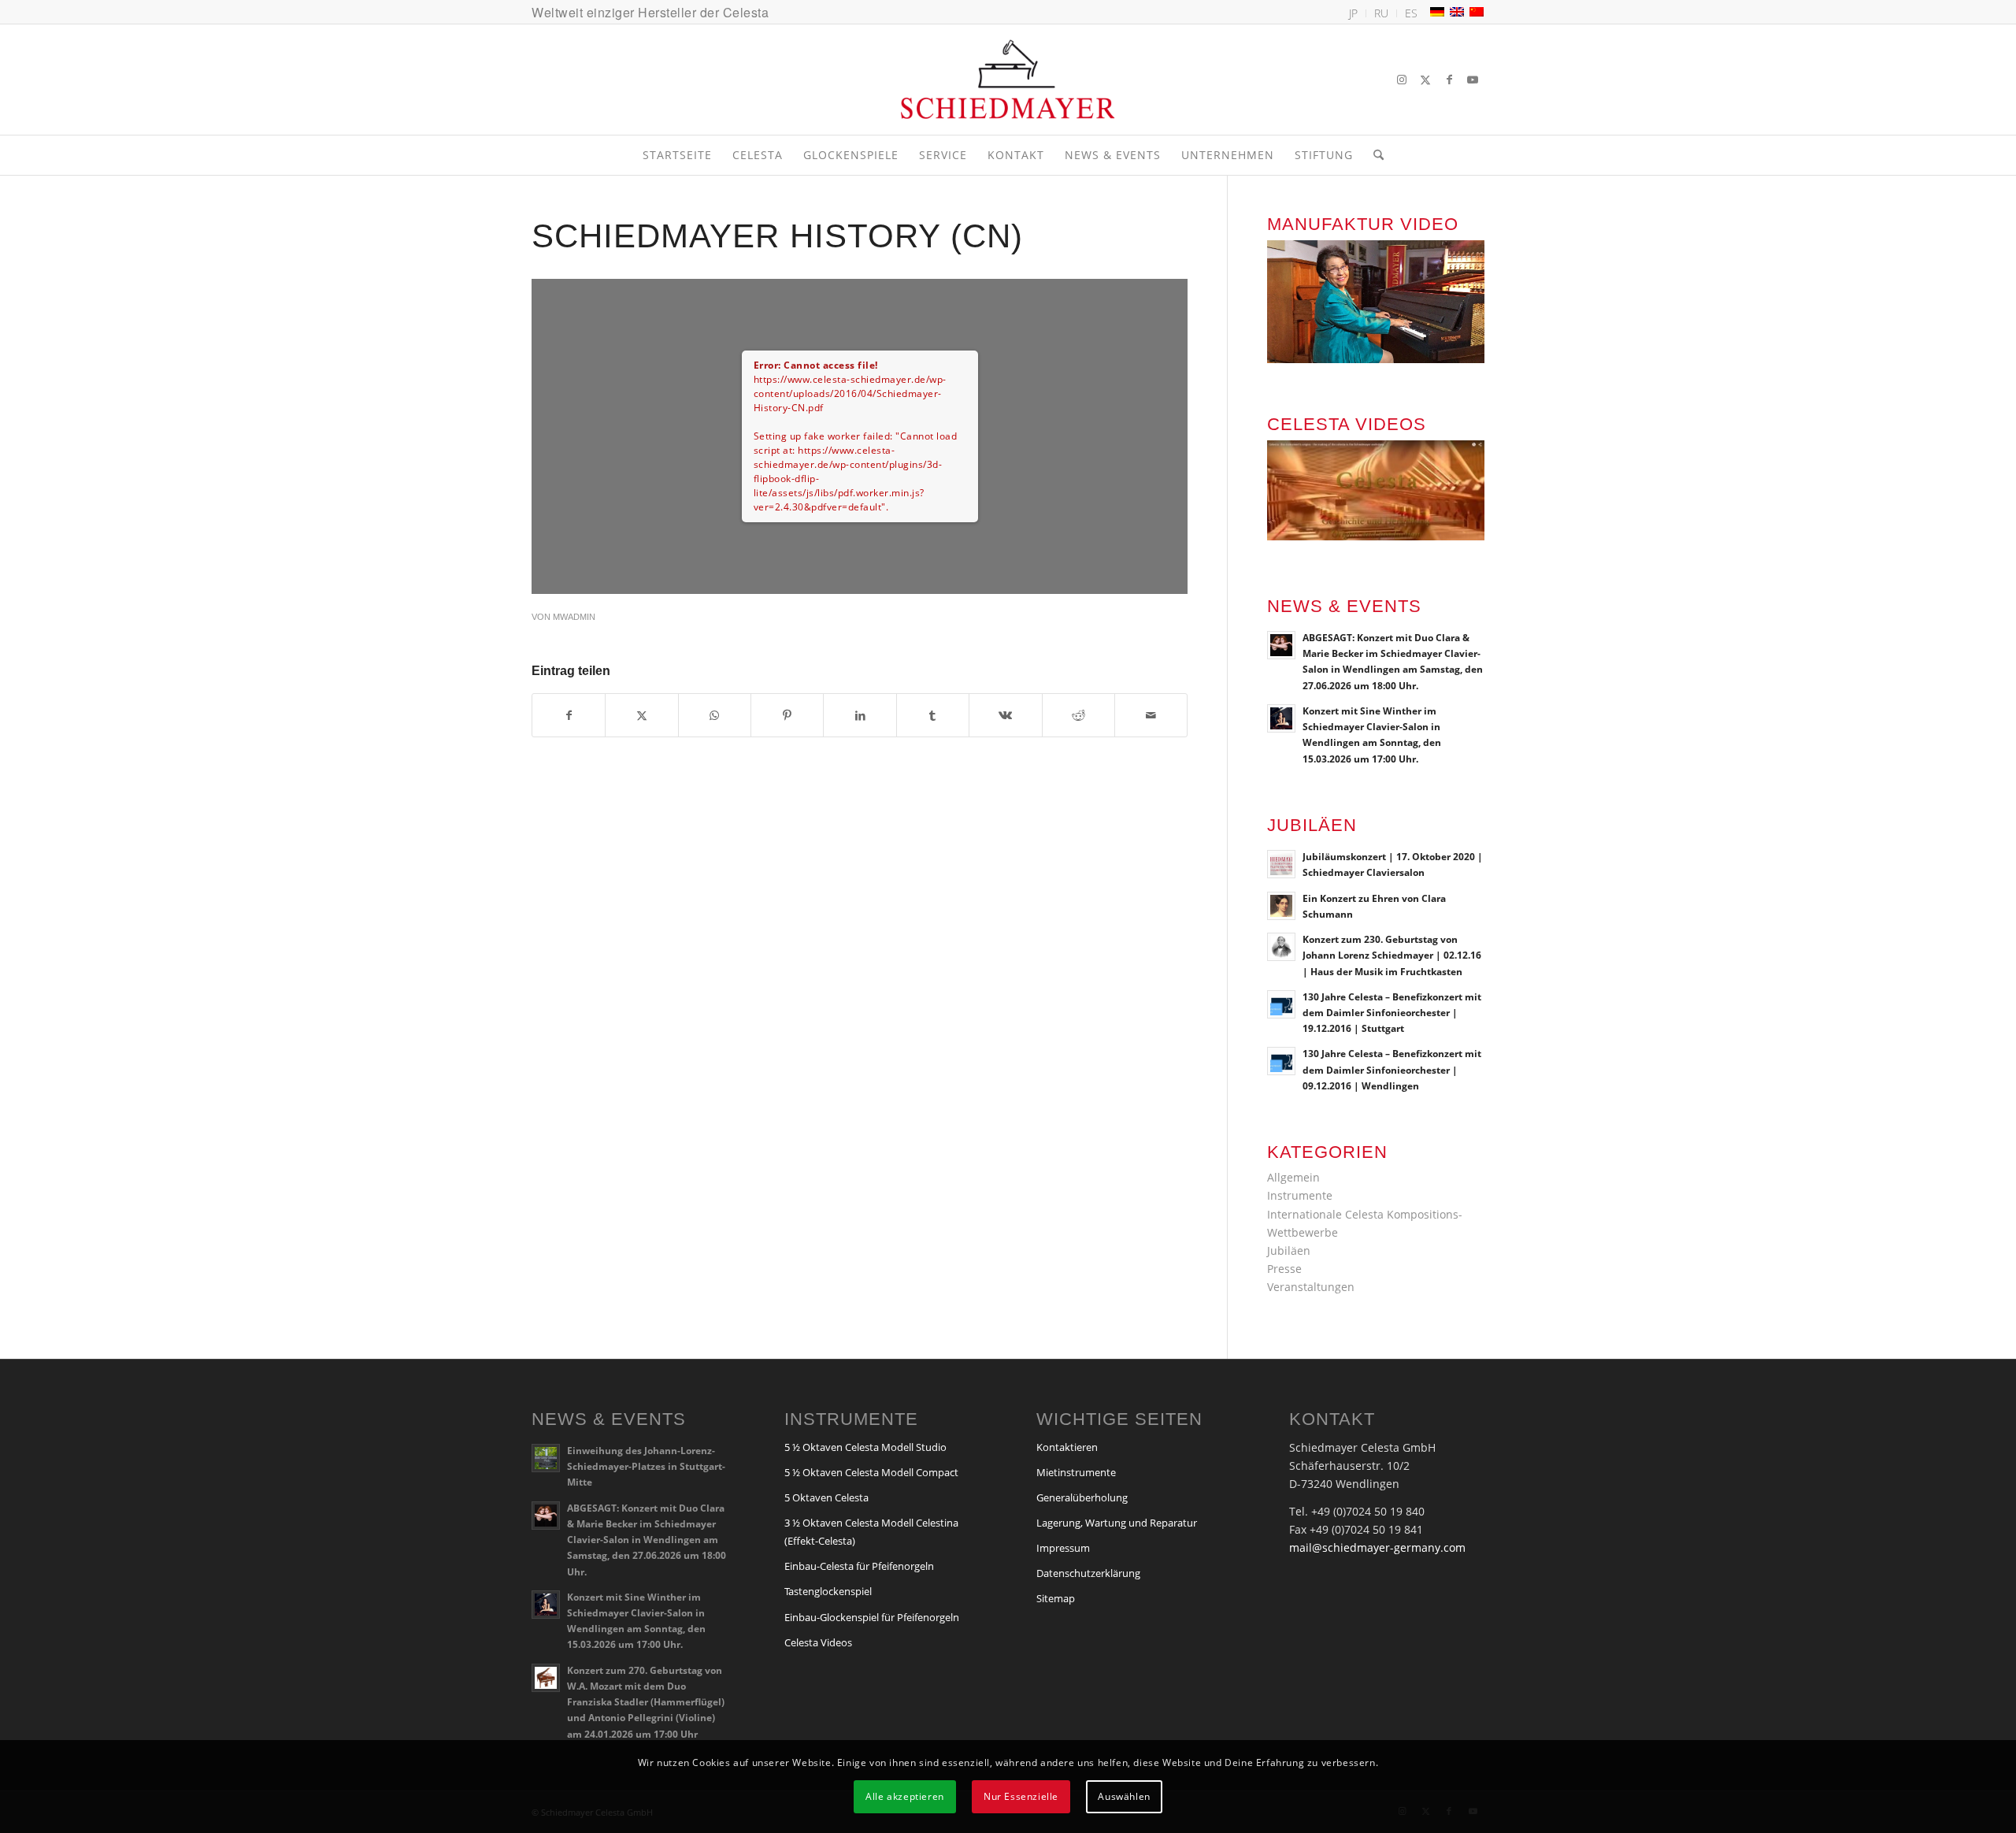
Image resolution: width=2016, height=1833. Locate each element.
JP (1353, 13)
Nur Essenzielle (1021, 1796)
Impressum (1063, 1548)
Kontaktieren (1067, 1447)
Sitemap (1056, 1598)
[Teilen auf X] (641, 715)
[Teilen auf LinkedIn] (860, 715)
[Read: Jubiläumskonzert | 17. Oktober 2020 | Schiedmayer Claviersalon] (1281, 864)
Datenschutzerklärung (1088, 1573)
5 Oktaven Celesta (826, 1497)
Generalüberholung (1082, 1497)
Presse (1284, 1269)
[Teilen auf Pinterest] (787, 715)
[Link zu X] (1425, 80)
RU (1381, 13)
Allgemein (1293, 1177)
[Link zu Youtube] (1473, 80)
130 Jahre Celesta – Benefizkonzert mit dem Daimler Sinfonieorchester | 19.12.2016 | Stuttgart (1392, 1012)
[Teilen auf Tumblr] (933, 715)
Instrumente (1300, 1195)
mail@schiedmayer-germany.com (1377, 1547)
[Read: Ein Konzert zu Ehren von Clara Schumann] (1281, 906)
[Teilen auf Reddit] (1078, 715)
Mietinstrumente (1076, 1472)
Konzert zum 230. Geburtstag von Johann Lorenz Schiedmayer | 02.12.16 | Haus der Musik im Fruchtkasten (1392, 955)
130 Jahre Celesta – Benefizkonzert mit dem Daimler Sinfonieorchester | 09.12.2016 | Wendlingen (1392, 1069)
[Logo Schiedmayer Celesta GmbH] (1008, 80)
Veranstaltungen (1311, 1287)
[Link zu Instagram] (1402, 80)
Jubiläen (1289, 1250)
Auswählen (1124, 1796)
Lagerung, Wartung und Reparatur (1117, 1523)
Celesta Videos (818, 1642)
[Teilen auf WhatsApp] (715, 715)
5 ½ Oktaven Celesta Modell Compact (871, 1472)
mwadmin (574, 617)
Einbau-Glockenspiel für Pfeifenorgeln (872, 1617)
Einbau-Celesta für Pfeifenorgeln (859, 1566)
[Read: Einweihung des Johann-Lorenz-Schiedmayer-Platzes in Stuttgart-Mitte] (546, 1458)
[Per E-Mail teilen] (1151, 715)
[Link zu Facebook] (1449, 80)
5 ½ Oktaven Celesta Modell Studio (865, 1447)
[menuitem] (1354, 13)
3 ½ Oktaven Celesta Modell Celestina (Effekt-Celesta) (871, 1532)
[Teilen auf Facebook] (569, 715)
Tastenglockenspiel (828, 1591)
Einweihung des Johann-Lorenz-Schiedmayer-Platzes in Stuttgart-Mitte (646, 1466)
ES (1411, 13)
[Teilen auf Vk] (1005, 715)
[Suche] (1373, 155)
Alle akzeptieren (905, 1796)
